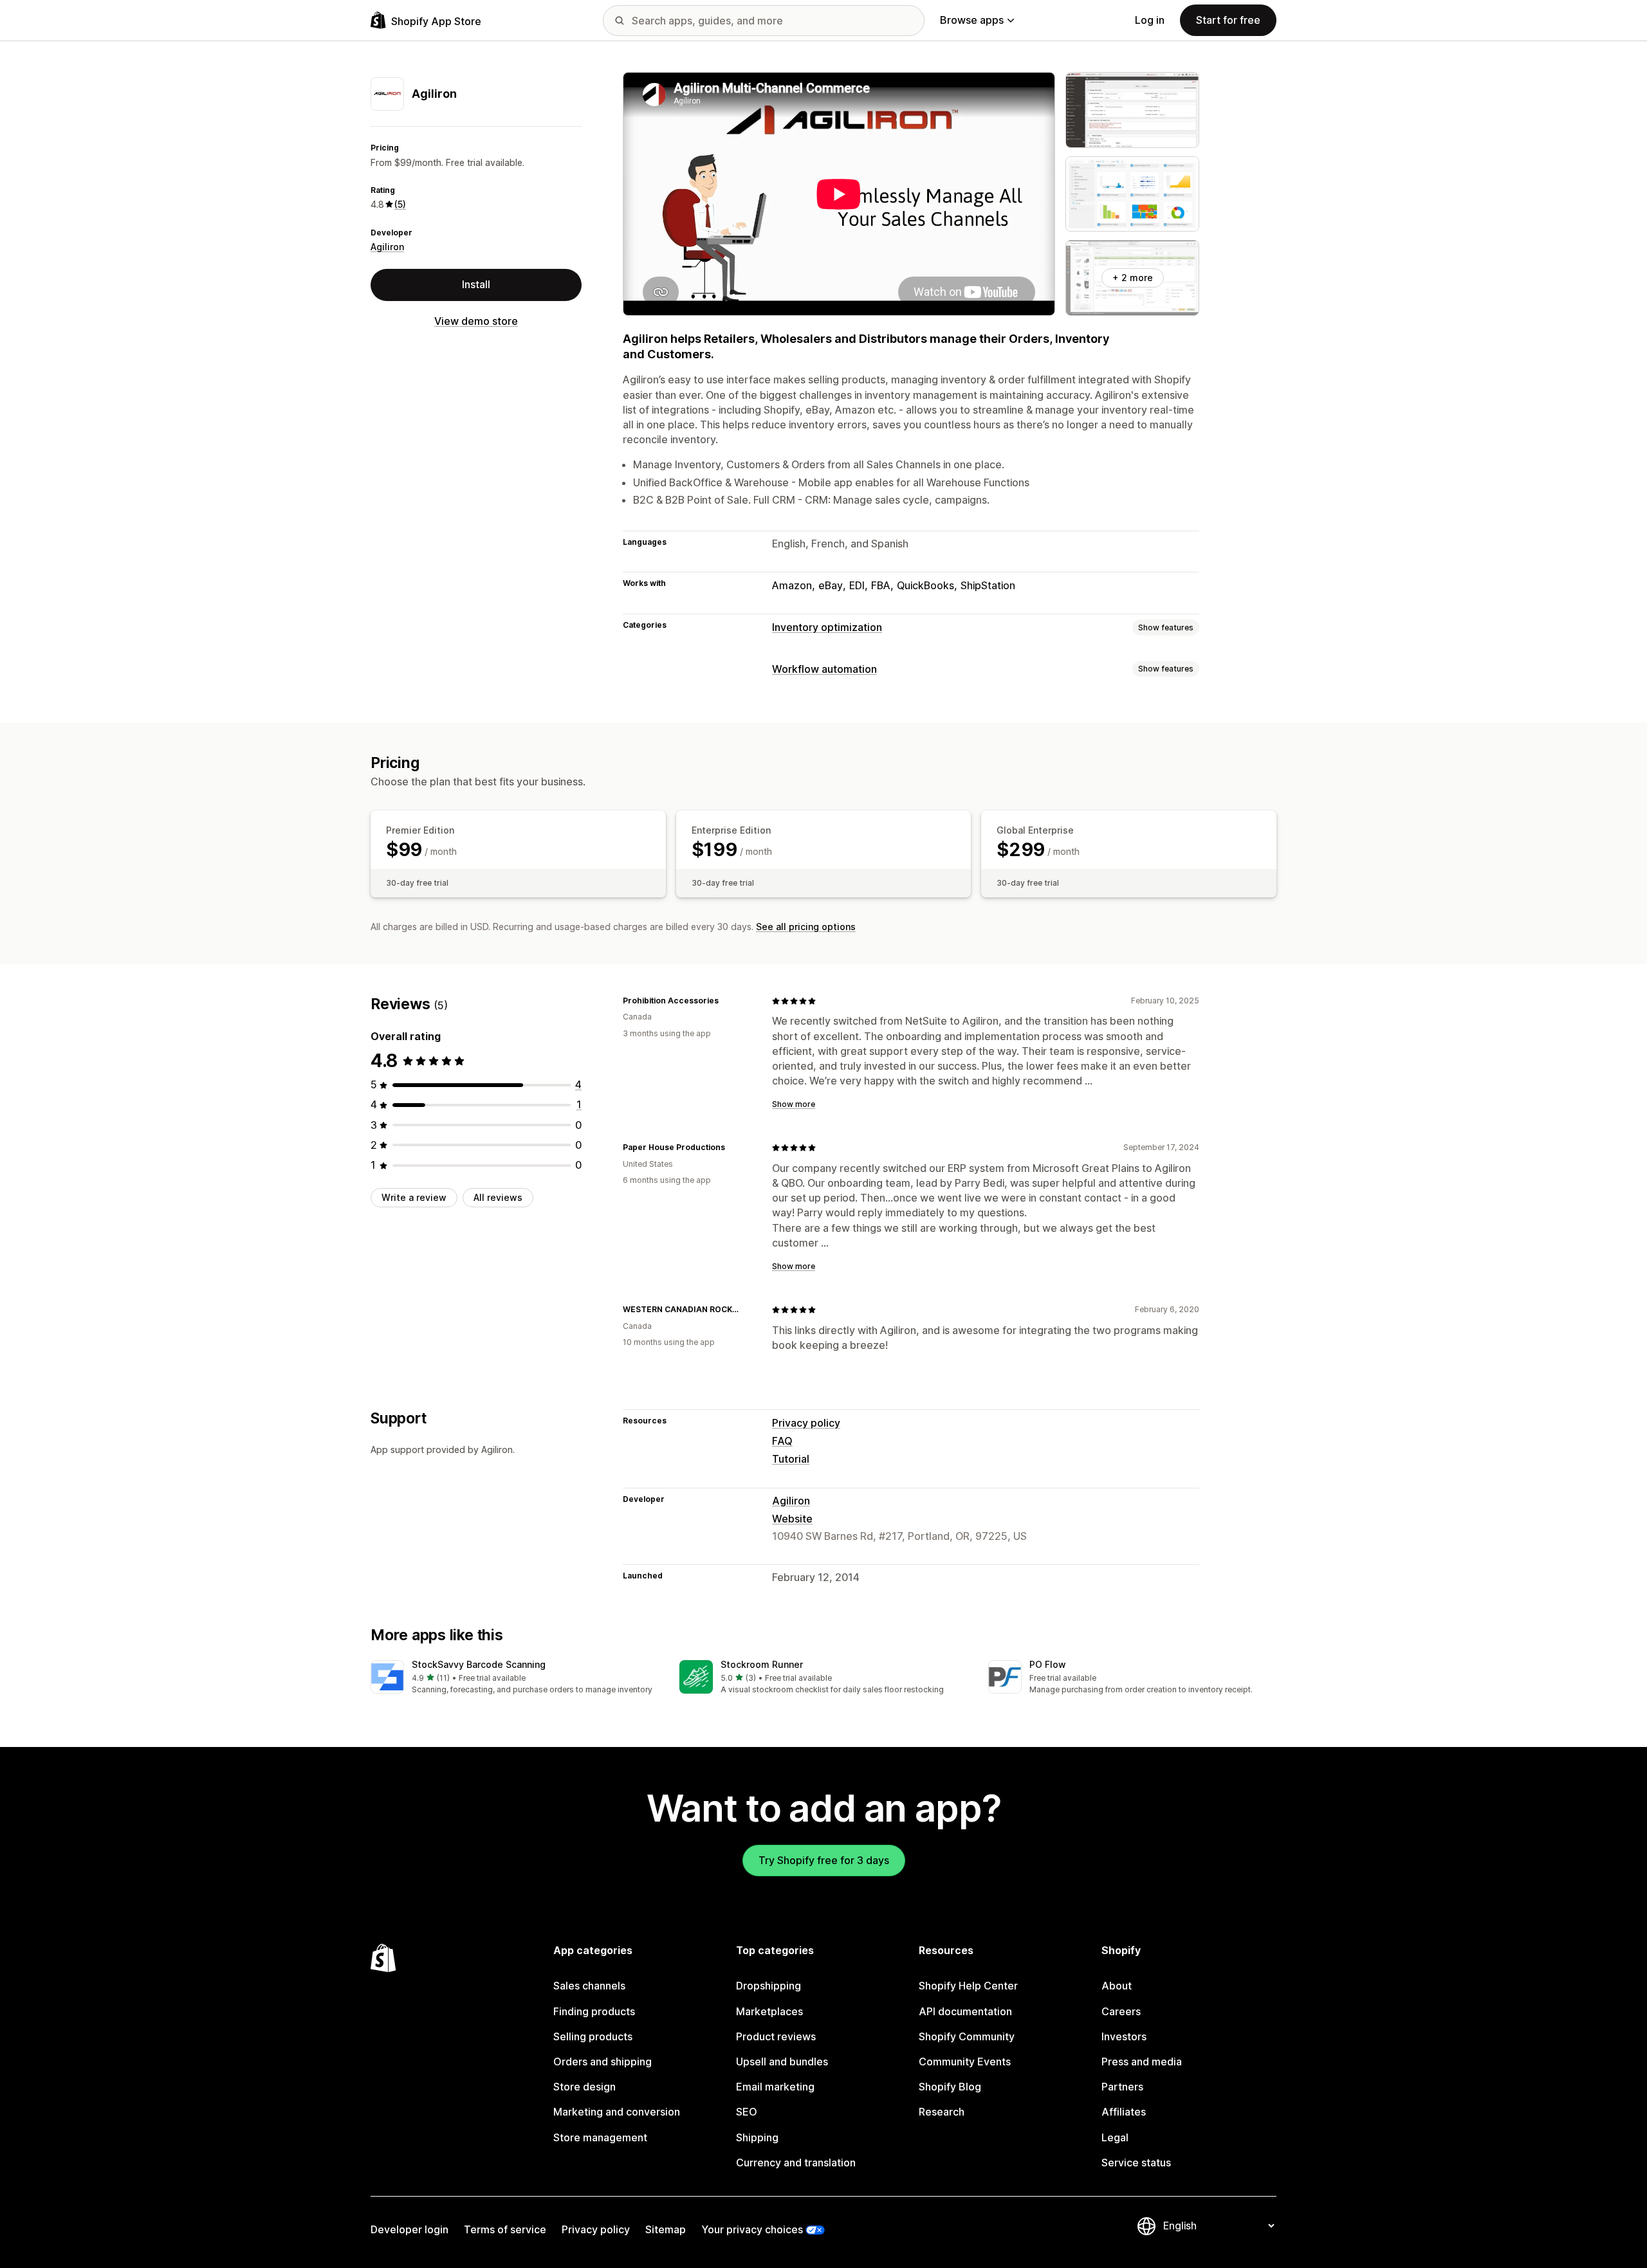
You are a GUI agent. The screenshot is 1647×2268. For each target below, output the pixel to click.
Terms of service (505, 2229)
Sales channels (589, 1986)
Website (792, 1519)
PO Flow (1048, 1664)
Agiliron (387, 247)
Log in (1150, 20)
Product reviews (776, 2036)
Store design (584, 2087)
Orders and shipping (603, 2062)
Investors (1124, 2036)
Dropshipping (768, 1986)
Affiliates (1124, 2112)
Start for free (1228, 20)
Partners (1122, 2087)
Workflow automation (824, 669)
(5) (400, 204)
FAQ (782, 1441)
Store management (600, 2137)
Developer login (409, 2229)
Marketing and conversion (617, 2112)
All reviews (498, 1197)
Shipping (757, 2137)
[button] (515, 1678)
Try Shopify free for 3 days (824, 1860)
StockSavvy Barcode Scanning (479, 1664)
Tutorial (791, 1459)
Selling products (593, 2036)
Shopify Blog (950, 2087)
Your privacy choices (752, 2229)
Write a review (414, 1197)
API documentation (965, 2011)
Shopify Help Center (968, 1986)
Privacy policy (806, 1423)
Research (942, 2112)
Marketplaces (769, 2011)
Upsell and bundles (782, 2062)
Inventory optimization (827, 627)
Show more (794, 1104)
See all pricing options (806, 927)
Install (476, 284)
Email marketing (775, 2087)
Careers (1121, 2011)
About (1117, 1986)
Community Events (965, 2062)
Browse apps (972, 20)
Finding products (594, 2011)
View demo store (476, 320)
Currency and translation (796, 2163)
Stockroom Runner (762, 1664)
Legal (1115, 2137)
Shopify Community (967, 2036)
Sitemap (666, 2229)
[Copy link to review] (726, 1001)
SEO (747, 2112)
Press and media (1142, 2062)
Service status (1136, 2163)
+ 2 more (1133, 278)
